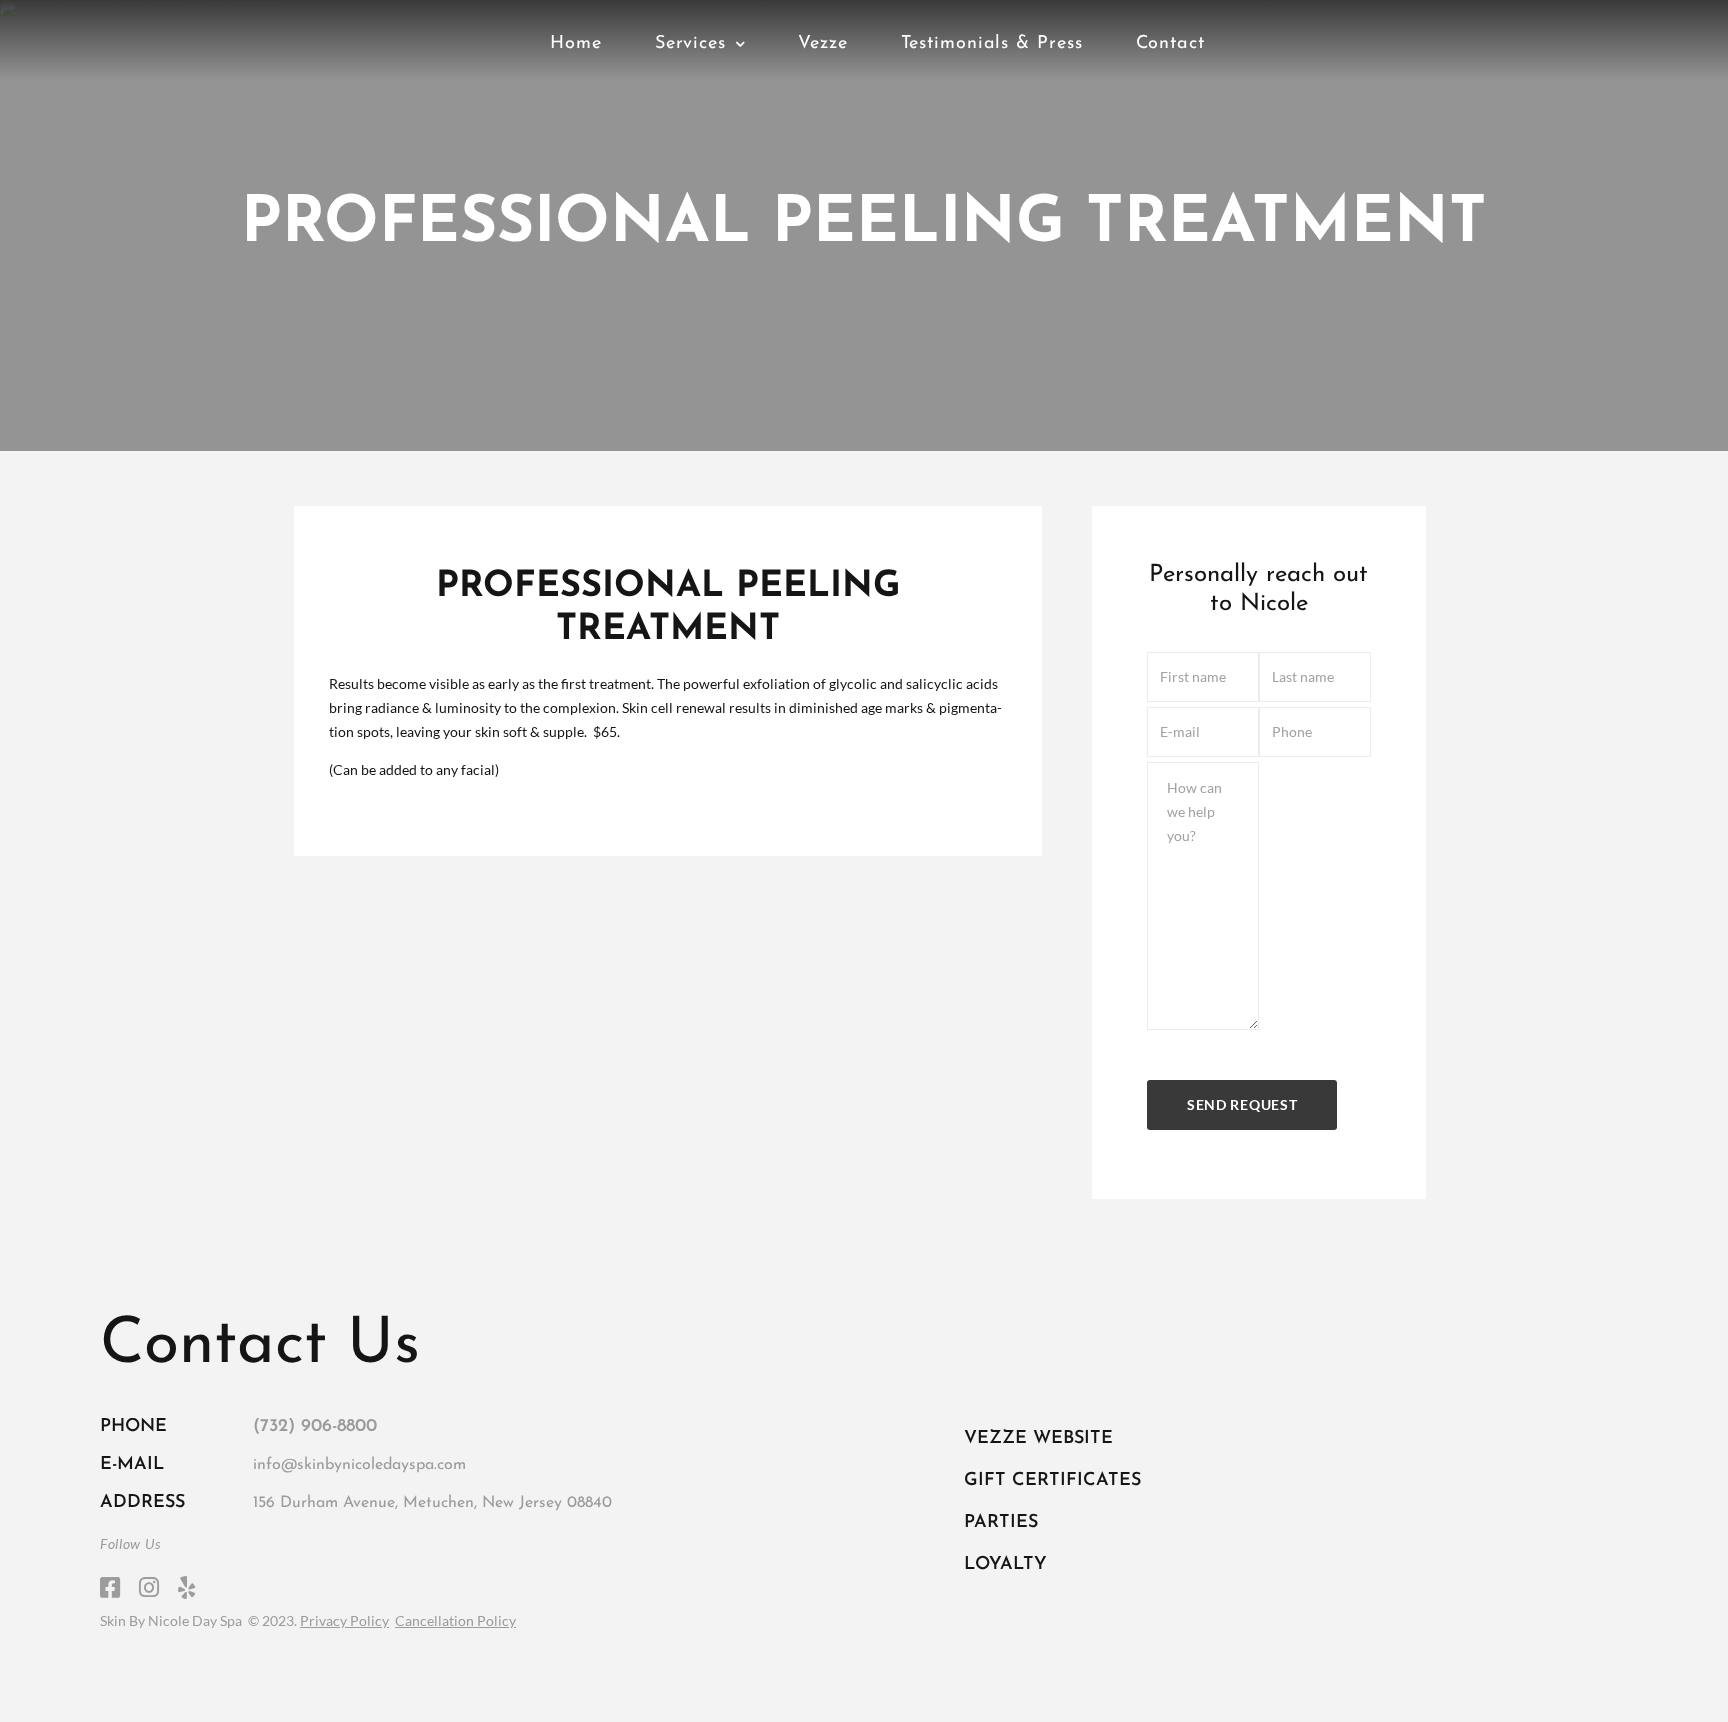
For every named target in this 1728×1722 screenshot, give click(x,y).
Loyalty (1005, 1565)
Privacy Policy (344, 1620)
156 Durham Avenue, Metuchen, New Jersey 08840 (432, 1503)
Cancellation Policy (455, 1620)
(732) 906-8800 (315, 1427)
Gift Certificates (1052, 1481)
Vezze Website (1038, 1439)
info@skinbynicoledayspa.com (359, 1465)
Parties (1001, 1523)
